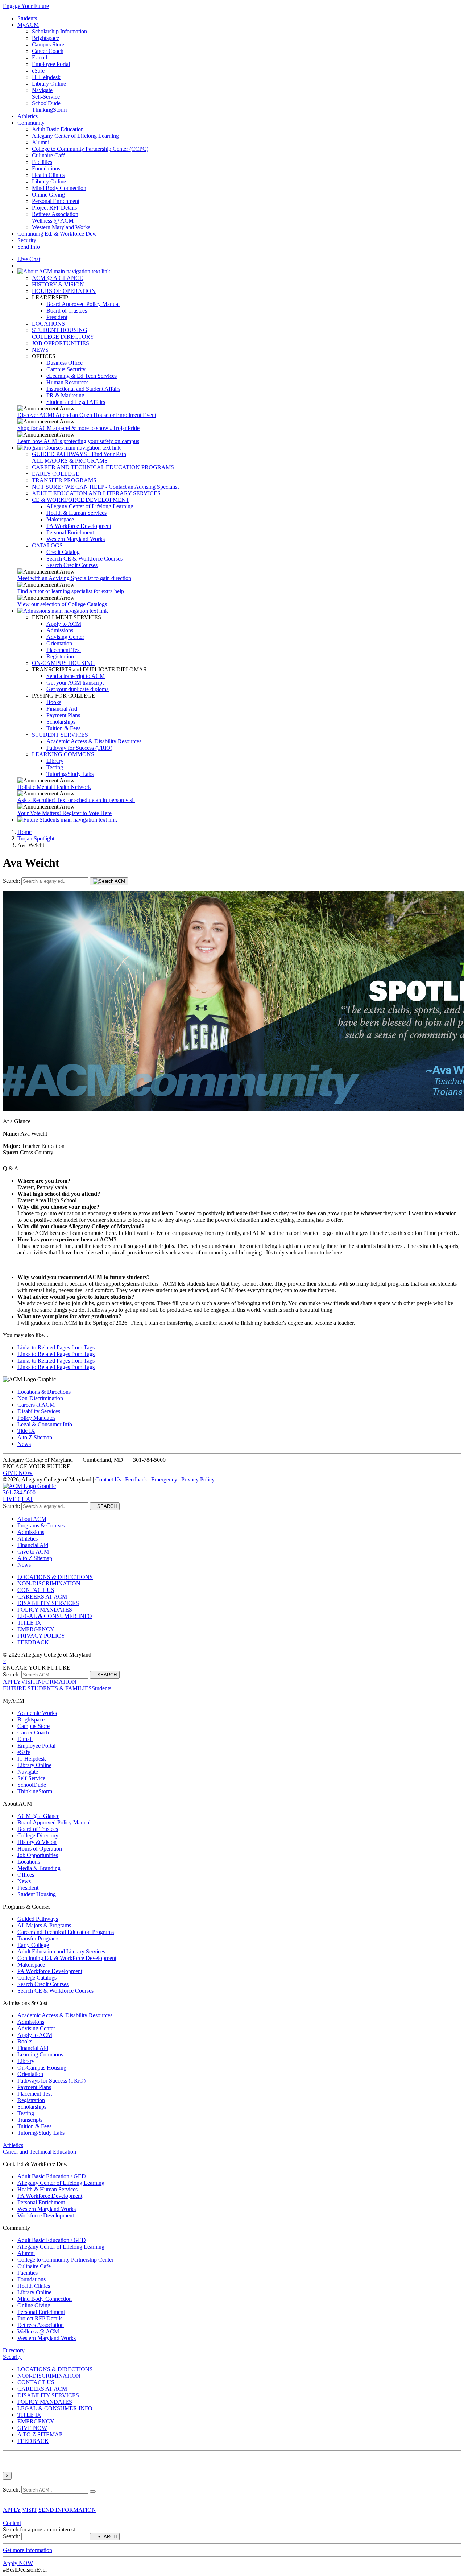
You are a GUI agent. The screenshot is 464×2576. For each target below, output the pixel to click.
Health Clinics (48, 175)
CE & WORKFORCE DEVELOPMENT (81, 500)
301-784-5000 (19, 1492)
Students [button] (101, 1688)
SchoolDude (46, 103)
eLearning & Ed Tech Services (82, 376)
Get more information (28, 2550)
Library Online (49, 84)
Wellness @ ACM (53, 221)
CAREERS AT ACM (42, 1597)
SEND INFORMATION (67, 2510)
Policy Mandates (36, 1418)
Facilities (42, 162)
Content (12, 2523)
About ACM (32, 1519)
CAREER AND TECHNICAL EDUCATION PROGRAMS (103, 467)
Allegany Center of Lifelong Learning (75, 136)
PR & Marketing (65, 395)
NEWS (40, 350)
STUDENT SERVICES (60, 735)
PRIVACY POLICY (41, 1636)
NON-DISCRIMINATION (49, 1583)
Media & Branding (39, 1868)
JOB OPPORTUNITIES (61, 343)
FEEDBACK (33, 1642)
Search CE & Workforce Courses (84, 559)
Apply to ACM (64, 624)
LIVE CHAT (18, 1499)
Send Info (29, 247)
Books (54, 702)
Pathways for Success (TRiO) (51, 2081)
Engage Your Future (26, 6)
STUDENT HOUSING (60, 330)
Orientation (59, 643)
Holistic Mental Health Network (54, 787)
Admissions (60, 630)
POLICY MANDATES (45, 1610)
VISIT (28, 1682)
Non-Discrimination (40, 1398)
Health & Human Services (76, 513)
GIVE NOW (18, 1473)
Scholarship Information (59, 31)
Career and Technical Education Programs (66, 1932)
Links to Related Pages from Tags (56, 1347)
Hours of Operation (40, 1849)
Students (27, 18)
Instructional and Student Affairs (83, 389)
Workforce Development (46, 2215)
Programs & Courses (41, 1525)
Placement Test (64, 650)
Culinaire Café (49, 155)
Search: (12, 881)
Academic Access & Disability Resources (94, 741)
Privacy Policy (198, 1479)
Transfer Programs (38, 1938)
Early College (33, 1945)
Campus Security (66, 369)
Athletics (28, 116)
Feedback (136, 1479)
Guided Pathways (38, 1919)
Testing (55, 767)
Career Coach (48, 51)
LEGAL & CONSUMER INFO (55, 1616)
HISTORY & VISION (58, 284)
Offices (26, 1875)
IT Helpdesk (46, 77)
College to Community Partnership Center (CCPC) (90, 149)
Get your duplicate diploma (78, 689)
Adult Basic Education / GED (52, 2176)
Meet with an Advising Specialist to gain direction (74, 578)
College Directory (38, 1835)
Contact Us (108, 1479)
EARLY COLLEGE (56, 474)
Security (27, 240)
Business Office (65, 363)
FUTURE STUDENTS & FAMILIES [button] (47, 1688)
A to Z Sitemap (35, 1437)
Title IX (26, 1431)
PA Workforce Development (79, 526)
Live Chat (29, 259)
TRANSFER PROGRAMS (64, 480)
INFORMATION (56, 1682)
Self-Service (46, 97)
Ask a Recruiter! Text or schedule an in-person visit (76, 800)
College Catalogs (37, 1978)
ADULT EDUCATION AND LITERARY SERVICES (96, 493)
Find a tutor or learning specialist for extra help (71, 591)
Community (31, 123)
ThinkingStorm (49, 110)
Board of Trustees (67, 311)
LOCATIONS (48, 324)
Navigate (42, 90)
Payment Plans (63, 715)
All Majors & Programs (44, 1925)
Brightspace (45, 38)
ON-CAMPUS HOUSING (63, 663)
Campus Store (48, 44)
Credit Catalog (63, 552)
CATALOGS (47, 545)
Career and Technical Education (40, 2152)
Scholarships (61, 722)
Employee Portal (51, 64)
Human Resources (67, 382)
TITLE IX (29, 1623)
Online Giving (48, 195)
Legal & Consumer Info (45, 1424)
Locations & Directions (44, 1392)
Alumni (41, 142)
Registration (60, 656)
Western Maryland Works (61, 227)
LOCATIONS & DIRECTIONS (55, 1577)
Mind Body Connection (59, 188)
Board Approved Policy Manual (83, 304)
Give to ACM (33, 1552)
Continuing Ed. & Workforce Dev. (57, 234)
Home (24, 832)
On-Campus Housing (42, 2068)
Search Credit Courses (72, 565)
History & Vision (37, 1842)
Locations (29, 1862)
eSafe (38, 71)
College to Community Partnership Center (65, 2260)
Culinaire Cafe (34, 2266)
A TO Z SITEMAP (40, 2434)
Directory (14, 2350)
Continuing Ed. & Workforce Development (67, 1958)
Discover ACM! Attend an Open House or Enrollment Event (87, 415)
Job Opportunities (38, 1855)
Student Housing (37, 1894)
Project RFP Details (54, 208)
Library (55, 761)
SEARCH (105, 1506)
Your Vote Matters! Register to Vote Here (65, 813)
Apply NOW (18, 2563)
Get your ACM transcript (75, 683)
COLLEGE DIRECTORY (63, 337)
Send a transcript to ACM (76, 676)
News (24, 1444)
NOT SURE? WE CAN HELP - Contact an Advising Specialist (105, 487)
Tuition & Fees (63, 728)
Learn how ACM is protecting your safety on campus (78, 441)
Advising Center (65, 637)
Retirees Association (55, 214)
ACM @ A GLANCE (57, 278)
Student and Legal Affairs (76, 402)
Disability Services (39, 1411)
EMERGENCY (36, 1629)
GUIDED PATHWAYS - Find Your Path (79, 454)
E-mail (40, 57)
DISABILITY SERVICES (48, 1603)
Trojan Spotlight (36, 838)
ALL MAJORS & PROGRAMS (70, 461)
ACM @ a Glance (38, 1816)
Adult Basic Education (58, 129)
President (57, 317)
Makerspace (60, 519)
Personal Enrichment (56, 201)
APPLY (12, 1682)
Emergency (165, 1479)
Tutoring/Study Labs (70, 774)
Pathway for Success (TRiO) (79, 748)
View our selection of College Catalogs (62, 604)
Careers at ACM (36, 1405)
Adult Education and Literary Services (61, 1951)
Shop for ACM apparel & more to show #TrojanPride (78, 428)
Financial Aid (62, 709)
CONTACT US (36, 1590)
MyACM (28, 25)
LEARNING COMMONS (63, 754)
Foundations (46, 168)
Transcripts (30, 2120)
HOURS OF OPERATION (64, 291)
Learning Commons (40, 2054)
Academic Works (37, 1713)
